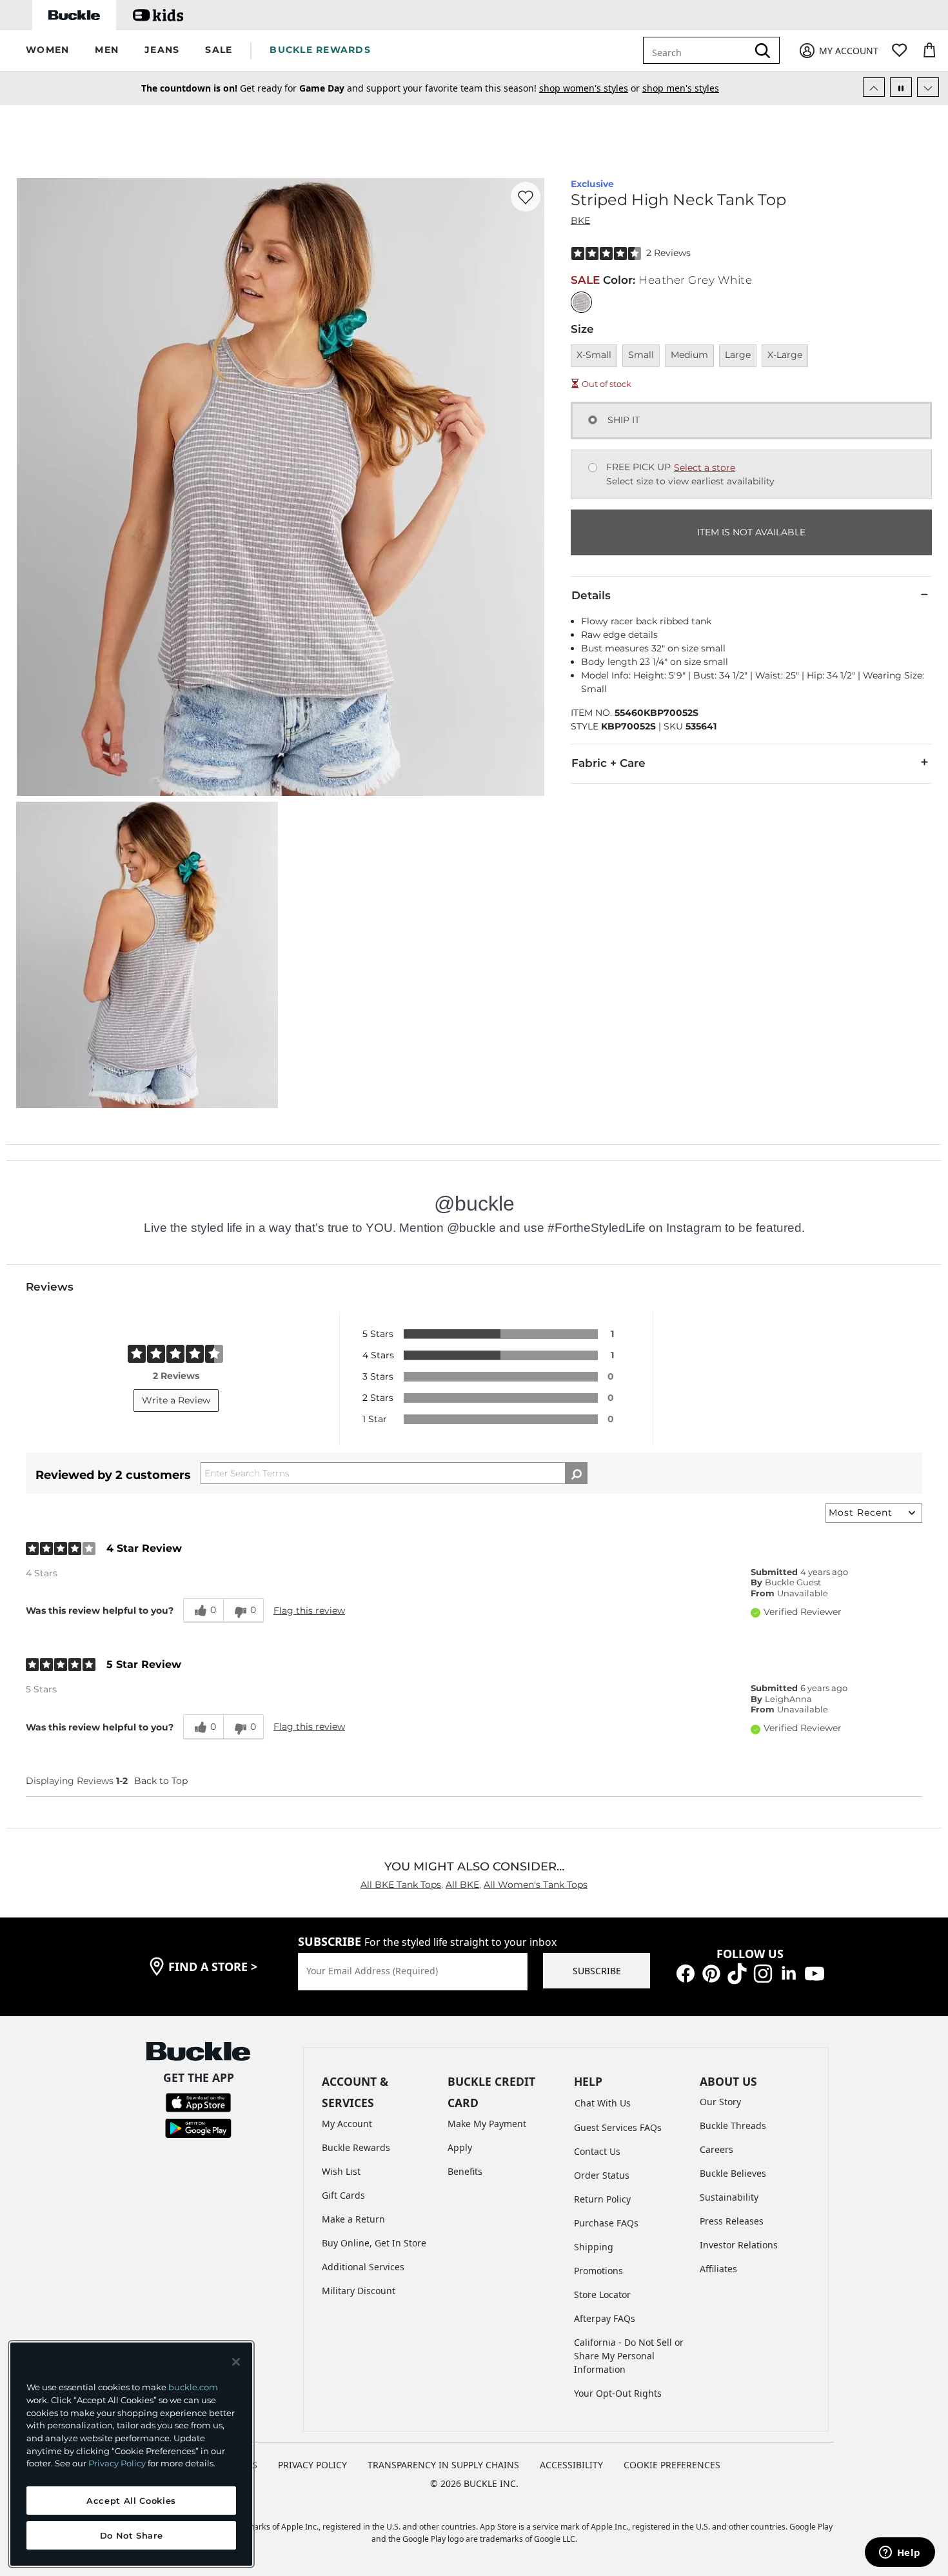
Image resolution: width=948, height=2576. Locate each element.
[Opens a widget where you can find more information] (900, 2553)
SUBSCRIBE (597, 1971)
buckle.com (193, 2387)
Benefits (465, 2171)
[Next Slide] (928, 87)
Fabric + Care (608, 763)
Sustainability (729, 2197)
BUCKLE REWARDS (320, 50)
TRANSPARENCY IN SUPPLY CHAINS (443, 2465)
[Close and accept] (236, 2362)
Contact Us (597, 2151)
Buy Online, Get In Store (374, 2243)
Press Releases (732, 2221)
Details (591, 595)
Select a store (705, 468)
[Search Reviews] (576, 1473)
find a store (213, 1967)
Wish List (341, 2171)
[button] (47, 51)
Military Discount (359, 2291)
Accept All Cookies (131, 2501)
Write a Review (176, 1400)
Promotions (598, 2271)
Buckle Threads (733, 2125)
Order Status (602, 2175)
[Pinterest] (711, 1973)
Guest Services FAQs (618, 2127)
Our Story (720, 2102)
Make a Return (353, 2219)
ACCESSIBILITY (571, 2465)
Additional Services (363, 2267)
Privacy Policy (117, 2463)
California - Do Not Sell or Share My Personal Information (629, 2356)
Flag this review (309, 1610)
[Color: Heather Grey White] (581, 302)
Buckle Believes (733, 2173)
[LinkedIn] (789, 1973)
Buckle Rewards (356, 2147)
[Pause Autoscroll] (901, 87)
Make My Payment (487, 2124)
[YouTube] (815, 1973)
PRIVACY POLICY (312, 2465)
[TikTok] (737, 1973)
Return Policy (602, 2199)
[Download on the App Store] (198, 2102)
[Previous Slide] (874, 87)
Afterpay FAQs (605, 2318)
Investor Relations (739, 2245)
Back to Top (161, 1781)
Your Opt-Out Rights (618, 2393)
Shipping (594, 2247)
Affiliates (718, 2269)
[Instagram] (763, 1973)
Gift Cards (343, 2195)
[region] (131, 2454)
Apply (460, 2147)
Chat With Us (603, 2103)
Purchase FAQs (606, 2223)
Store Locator (602, 2294)
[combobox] (698, 50)
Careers (716, 2149)
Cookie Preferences (672, 2465)
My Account (347, 2124)
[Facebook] (686, 1973)
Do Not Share (132, 2535)
